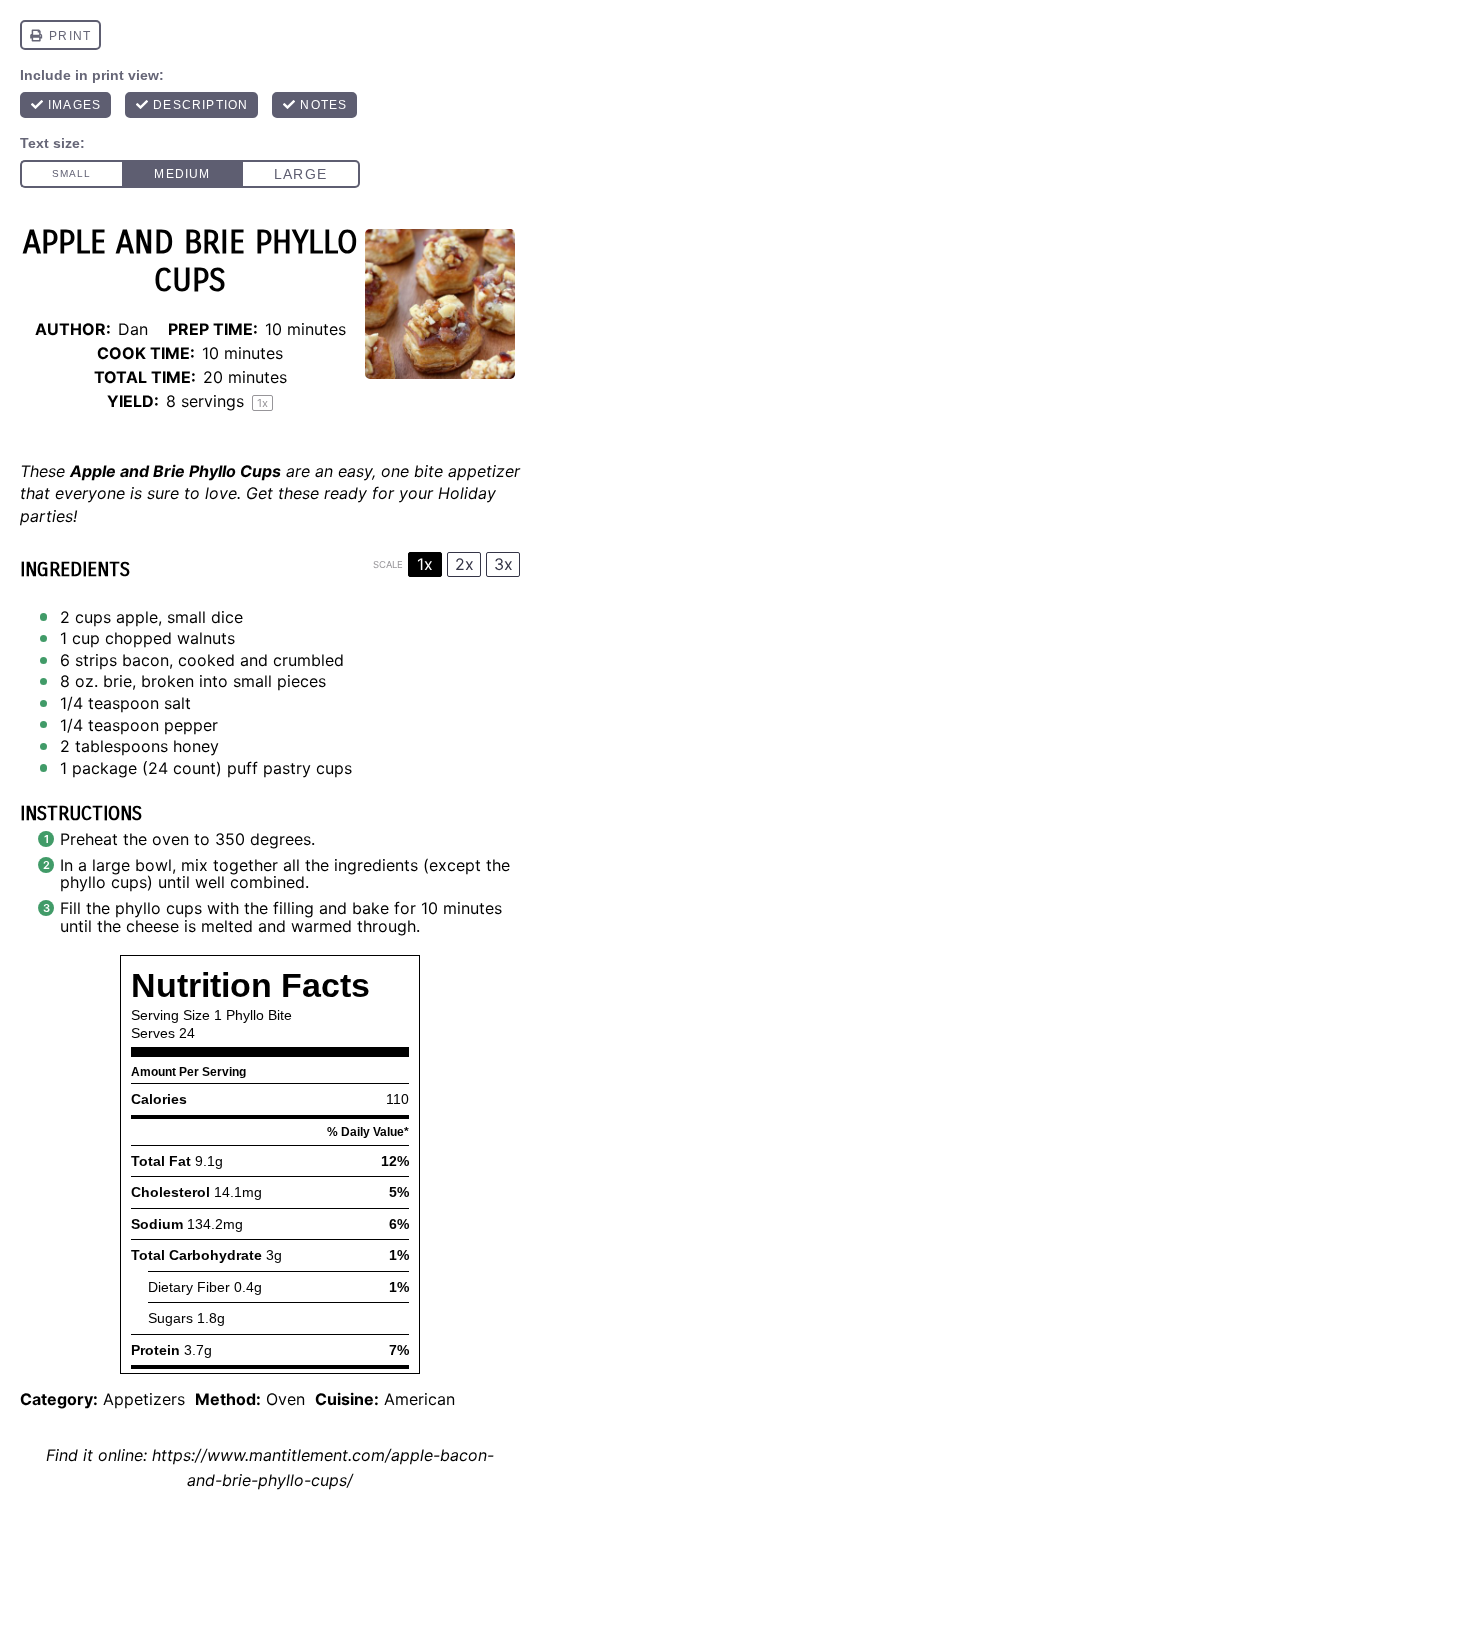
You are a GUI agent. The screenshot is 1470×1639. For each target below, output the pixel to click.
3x (503, 564)
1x (425, 564)
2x (464, 564)
